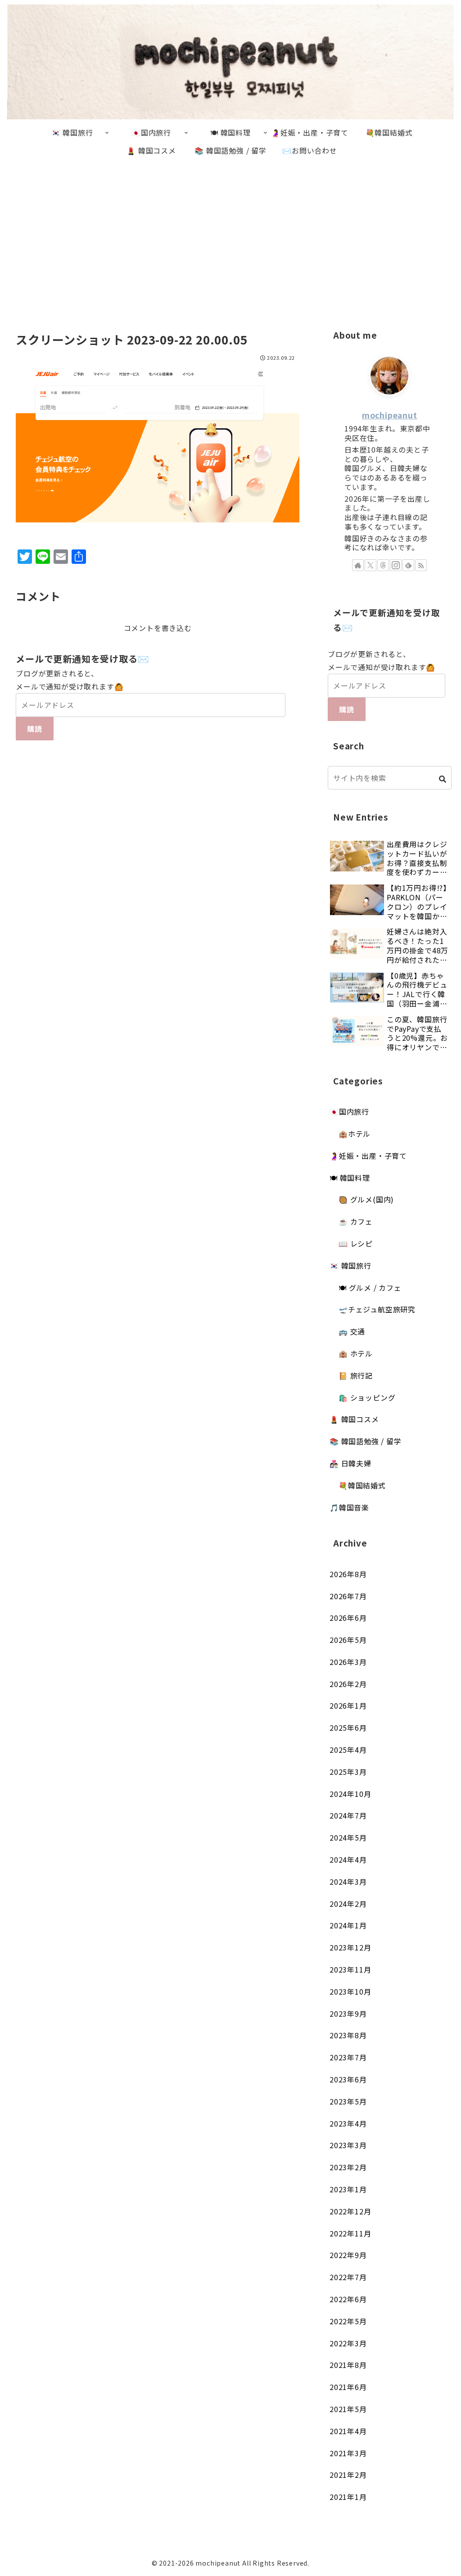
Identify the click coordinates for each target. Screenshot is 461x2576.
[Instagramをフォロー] (396, 565)
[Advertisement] (230, 234)
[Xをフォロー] (371, 565)
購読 (35, 729)
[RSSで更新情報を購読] (421, 565)
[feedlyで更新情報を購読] (408, 565)
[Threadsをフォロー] (383, 565)
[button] (443, 779)
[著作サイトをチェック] (358, 565)
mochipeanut (390, 415)
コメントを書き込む (158, 628)
